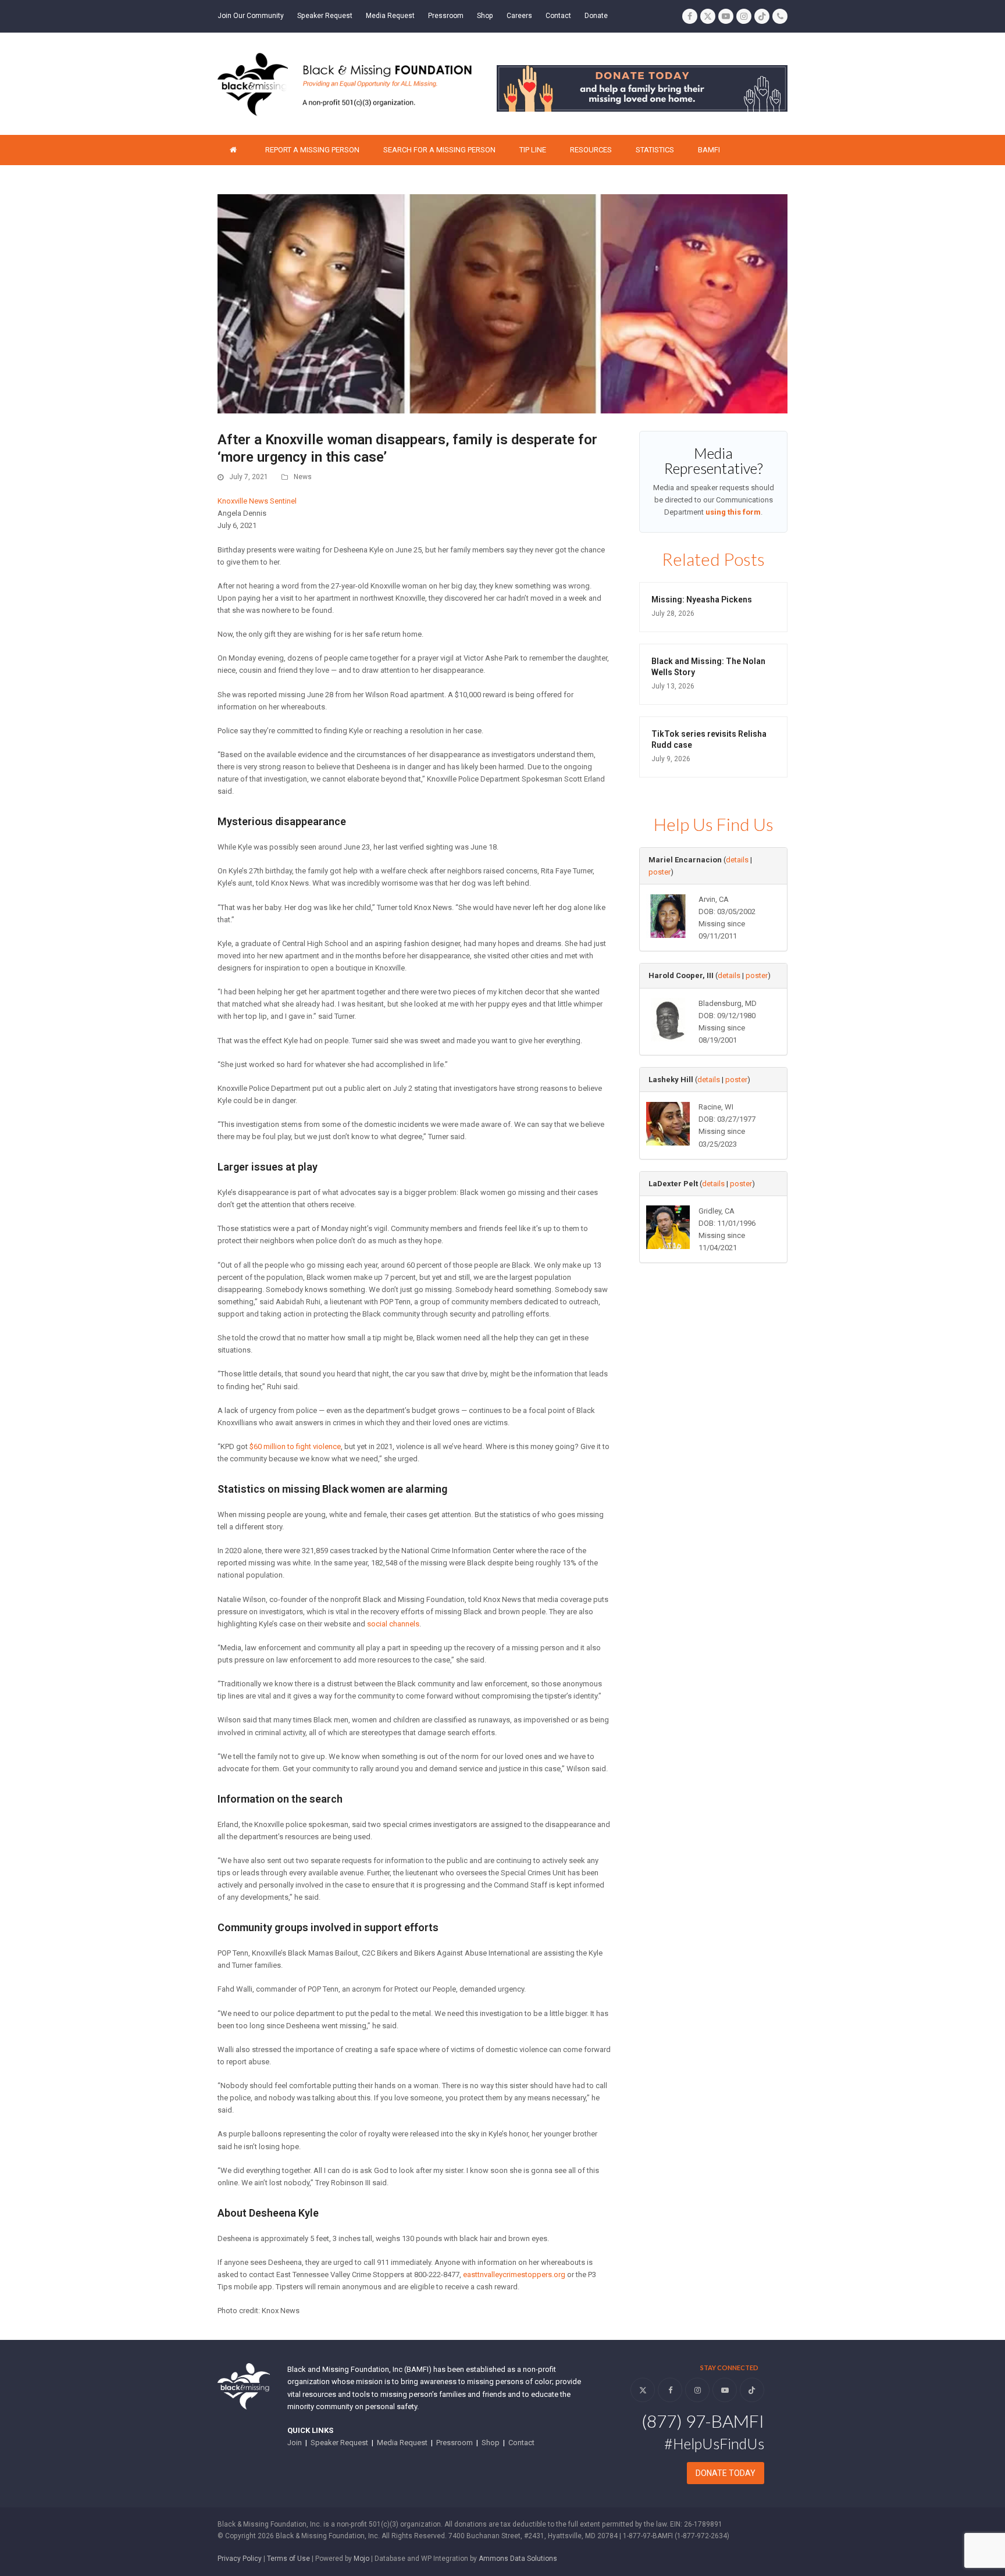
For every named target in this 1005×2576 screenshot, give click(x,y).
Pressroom (455, 2443)
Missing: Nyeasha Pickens (702, 600)
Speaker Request (339, 2443)
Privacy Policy (240, 2559)
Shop (491, 2443)
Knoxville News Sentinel (257, 501)
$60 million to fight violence (295, 1446)
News (303, 477)
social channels (393, 1624)
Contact (521, 2443)
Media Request (402, 2443)
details (737, 860)
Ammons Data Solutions (518, 2559)
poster (660, 872)
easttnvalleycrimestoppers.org (514, 2274)
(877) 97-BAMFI (703, 2421)
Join (295, 2443)
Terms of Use (288, 2559)
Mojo (361, 2559)
